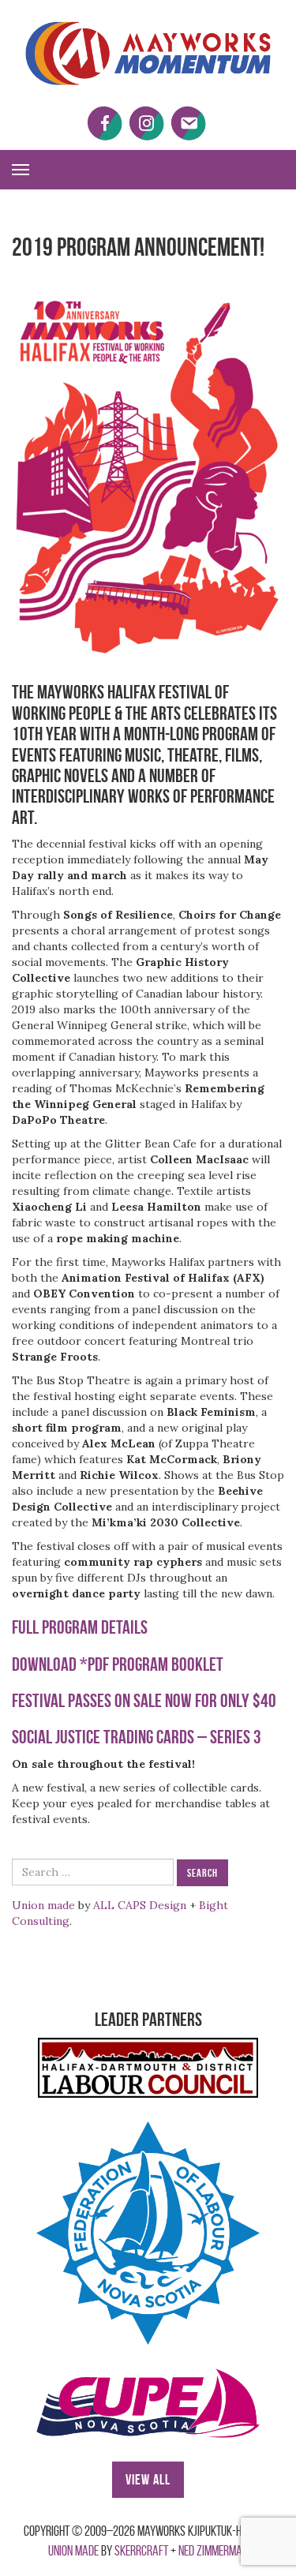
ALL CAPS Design (140, 1905)
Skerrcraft (141, 2551)
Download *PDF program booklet (118, 1664)
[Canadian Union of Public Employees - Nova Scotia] (148, 2403)
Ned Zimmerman (213, 2551)
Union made (43, 1905)
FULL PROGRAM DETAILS (80, 1627)
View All (148, 2480)
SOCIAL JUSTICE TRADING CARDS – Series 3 (137, 1737)
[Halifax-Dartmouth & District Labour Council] (148, 2068)
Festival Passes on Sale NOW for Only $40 (144, 1701)
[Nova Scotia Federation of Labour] (148, 2233)
